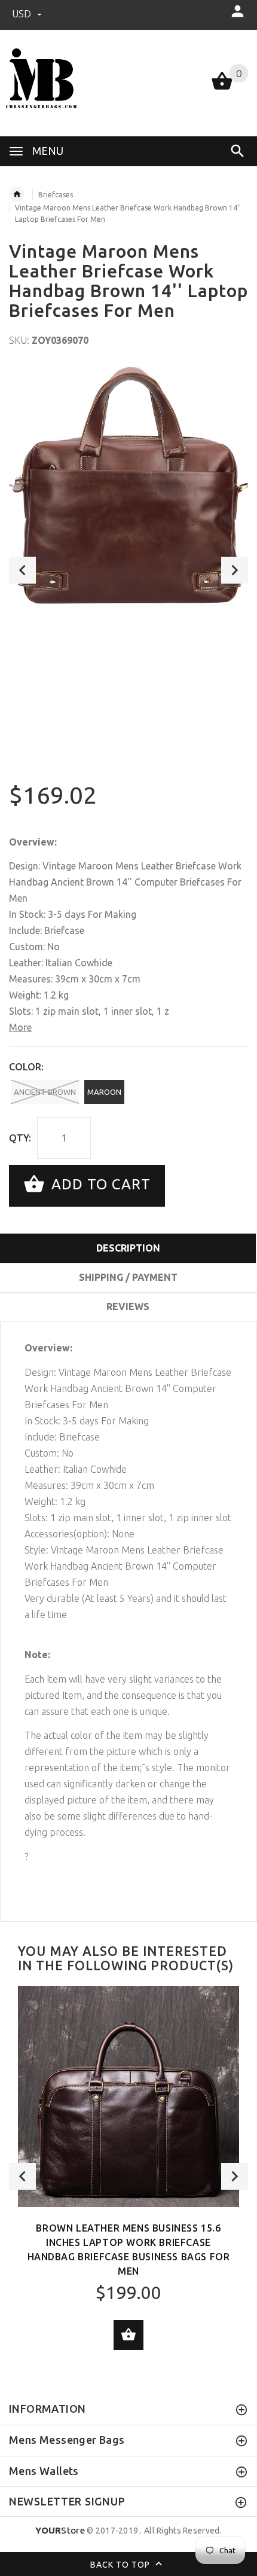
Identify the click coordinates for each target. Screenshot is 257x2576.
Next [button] (235, 570)
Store (60, 2530)
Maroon (104, 1092)
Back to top (121, 2565)
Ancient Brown (45, 1092)
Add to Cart (99, 1184)
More (20, 1027)
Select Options (128, 2335)
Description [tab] (128, 1248)
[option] (128, 486)
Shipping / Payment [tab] (128, 1277)
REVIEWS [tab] (128, 1307)
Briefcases (56, 195)
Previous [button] (22, 570)
